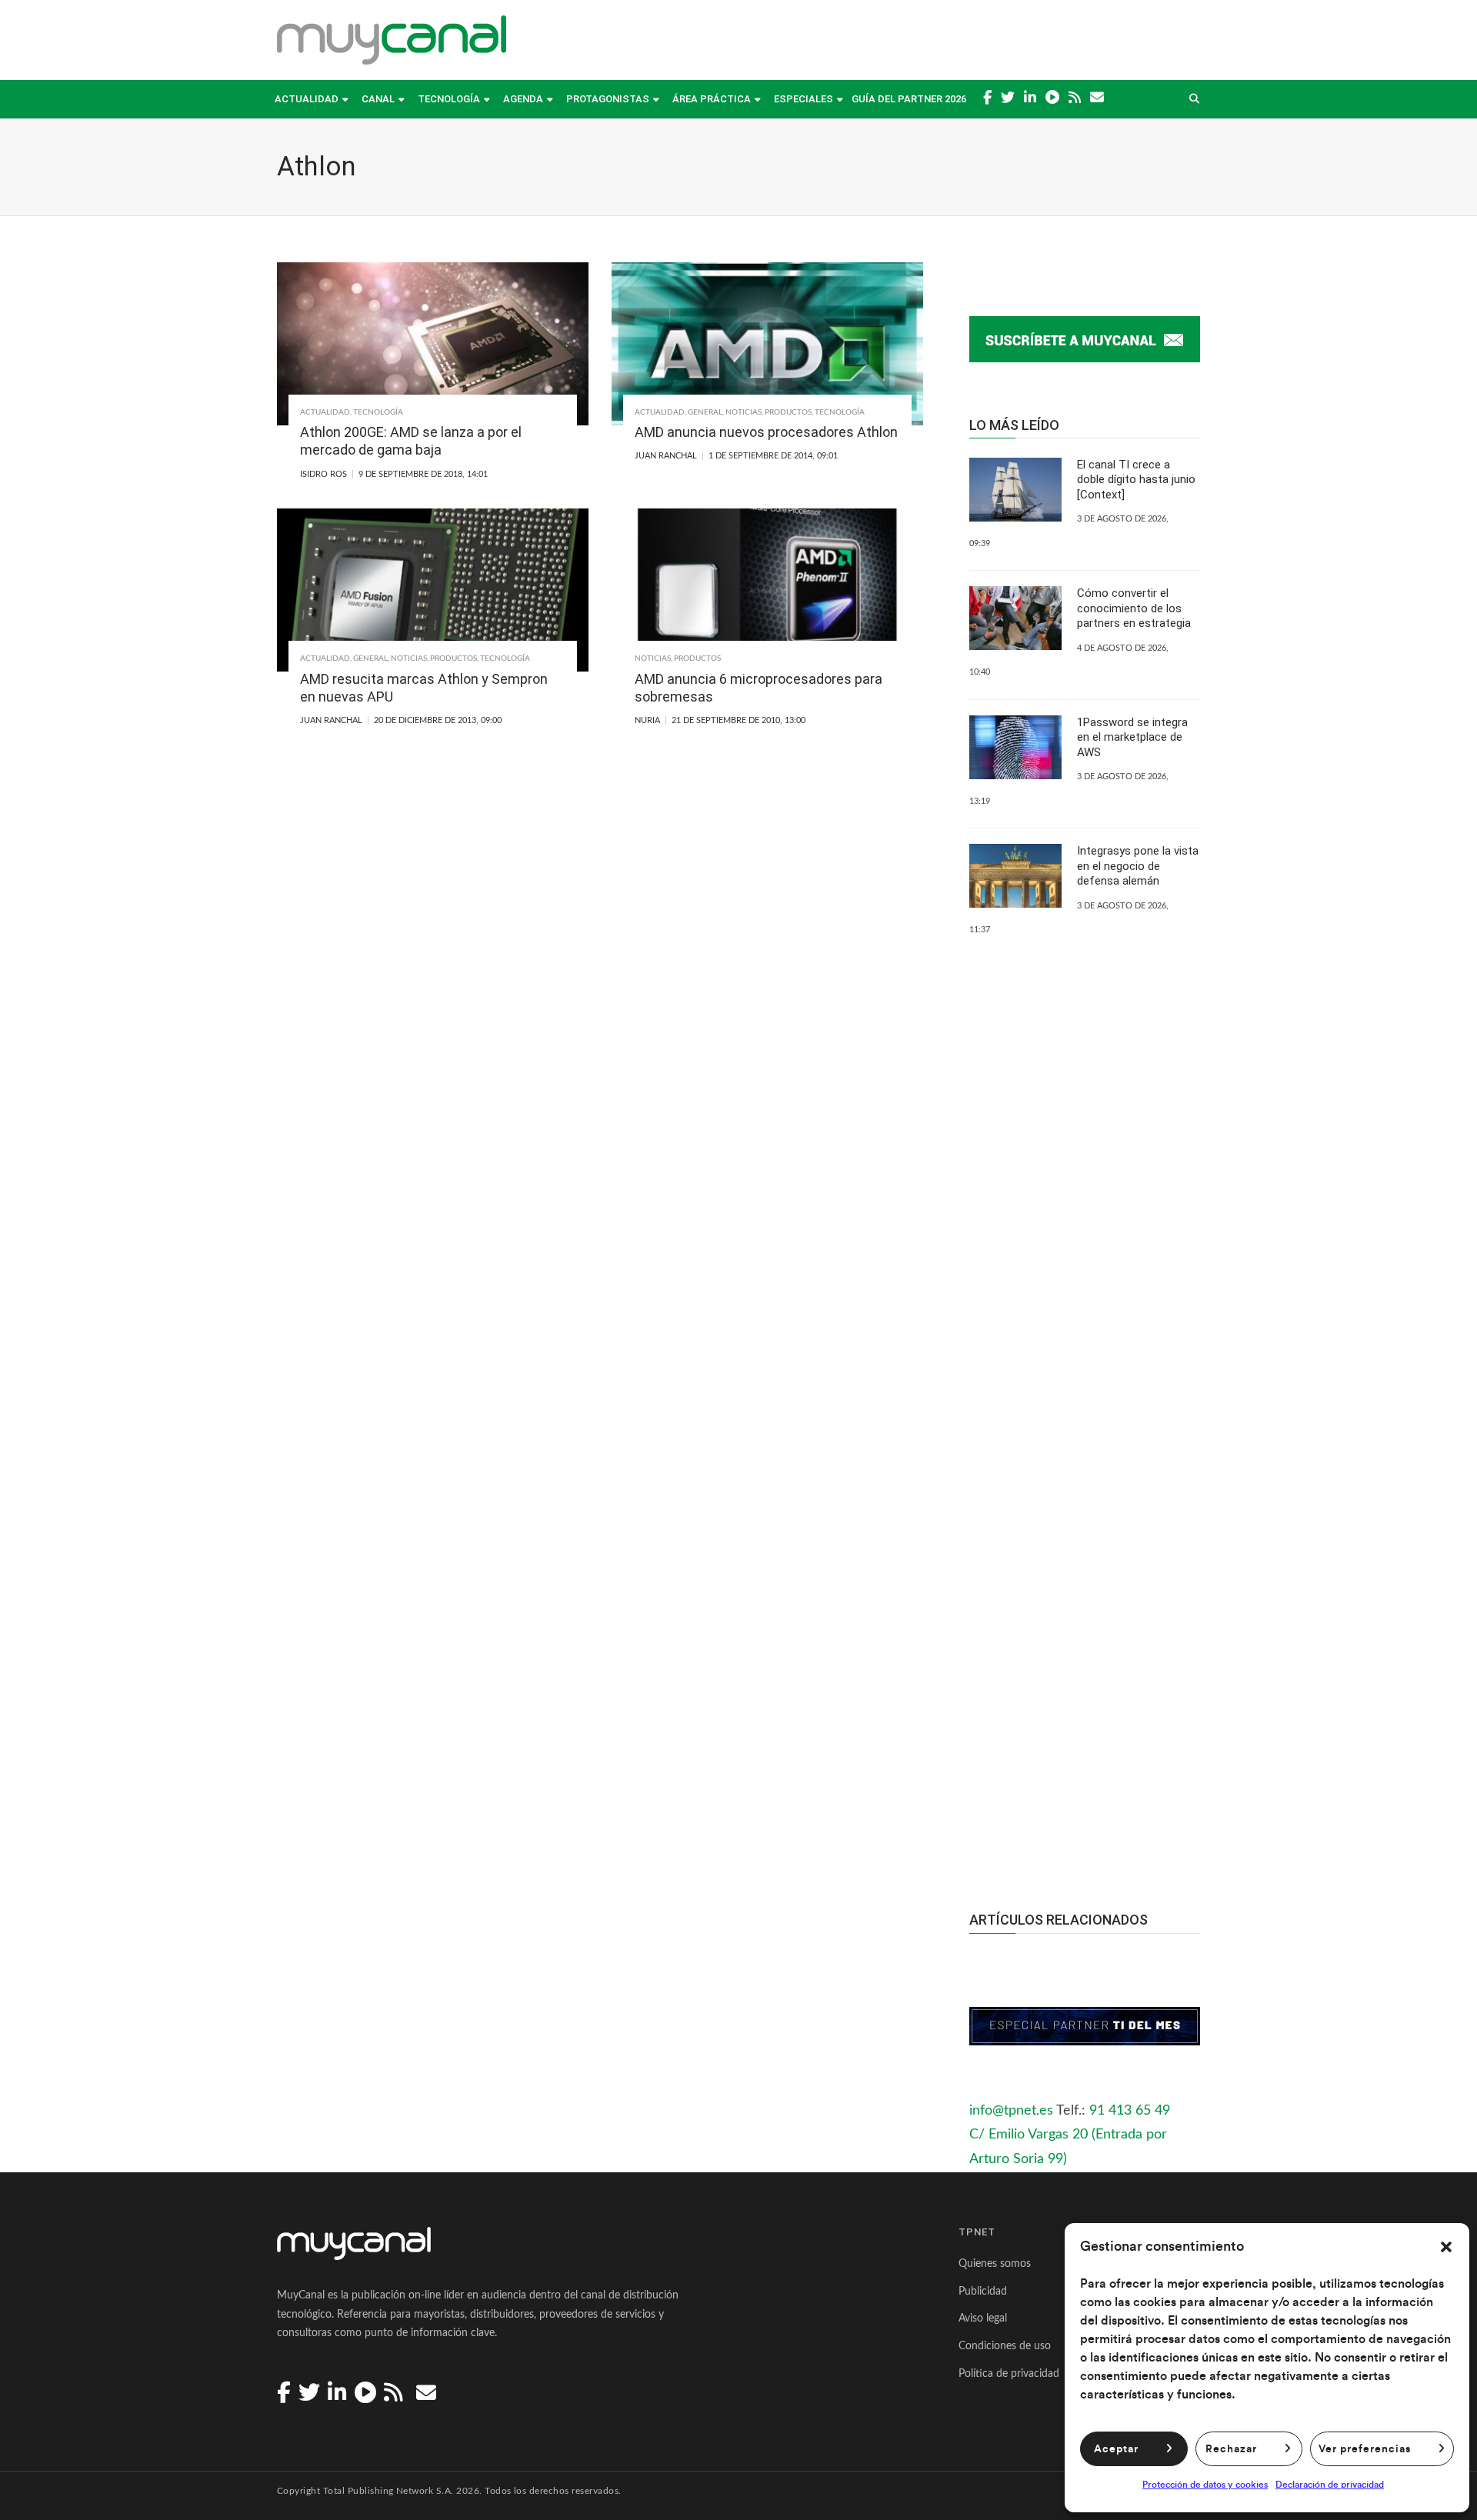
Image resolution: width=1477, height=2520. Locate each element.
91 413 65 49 (1130, 2111)
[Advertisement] (1085, 1588)
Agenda (523, 99)
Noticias (744, 412)
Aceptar (1116, 2449)
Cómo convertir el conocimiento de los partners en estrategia (1134, 608)
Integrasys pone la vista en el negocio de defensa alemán (1138, 866)
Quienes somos (995, 2264)
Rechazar (1231, 2449)
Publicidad (983, 2292)
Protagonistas (608, 99)
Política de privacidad (1009, 2374)
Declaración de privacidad (1330, 2485)
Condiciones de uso (1005, 2346)
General (705, 412)
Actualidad (307, 99)
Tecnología (449, 99)
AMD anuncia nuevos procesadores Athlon (766, 432)
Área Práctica (712, 99)
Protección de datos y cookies (1205, 2485)
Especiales (804, 99)
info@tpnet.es (1011, 2111)
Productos (788, 412)
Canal (378, 99)
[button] (1446, 2247)
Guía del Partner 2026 (909, 99)
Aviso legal (983, 2318)
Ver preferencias (1365, 2449)
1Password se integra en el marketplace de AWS (1132, 737)
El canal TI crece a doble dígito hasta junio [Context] (1136, 480)
